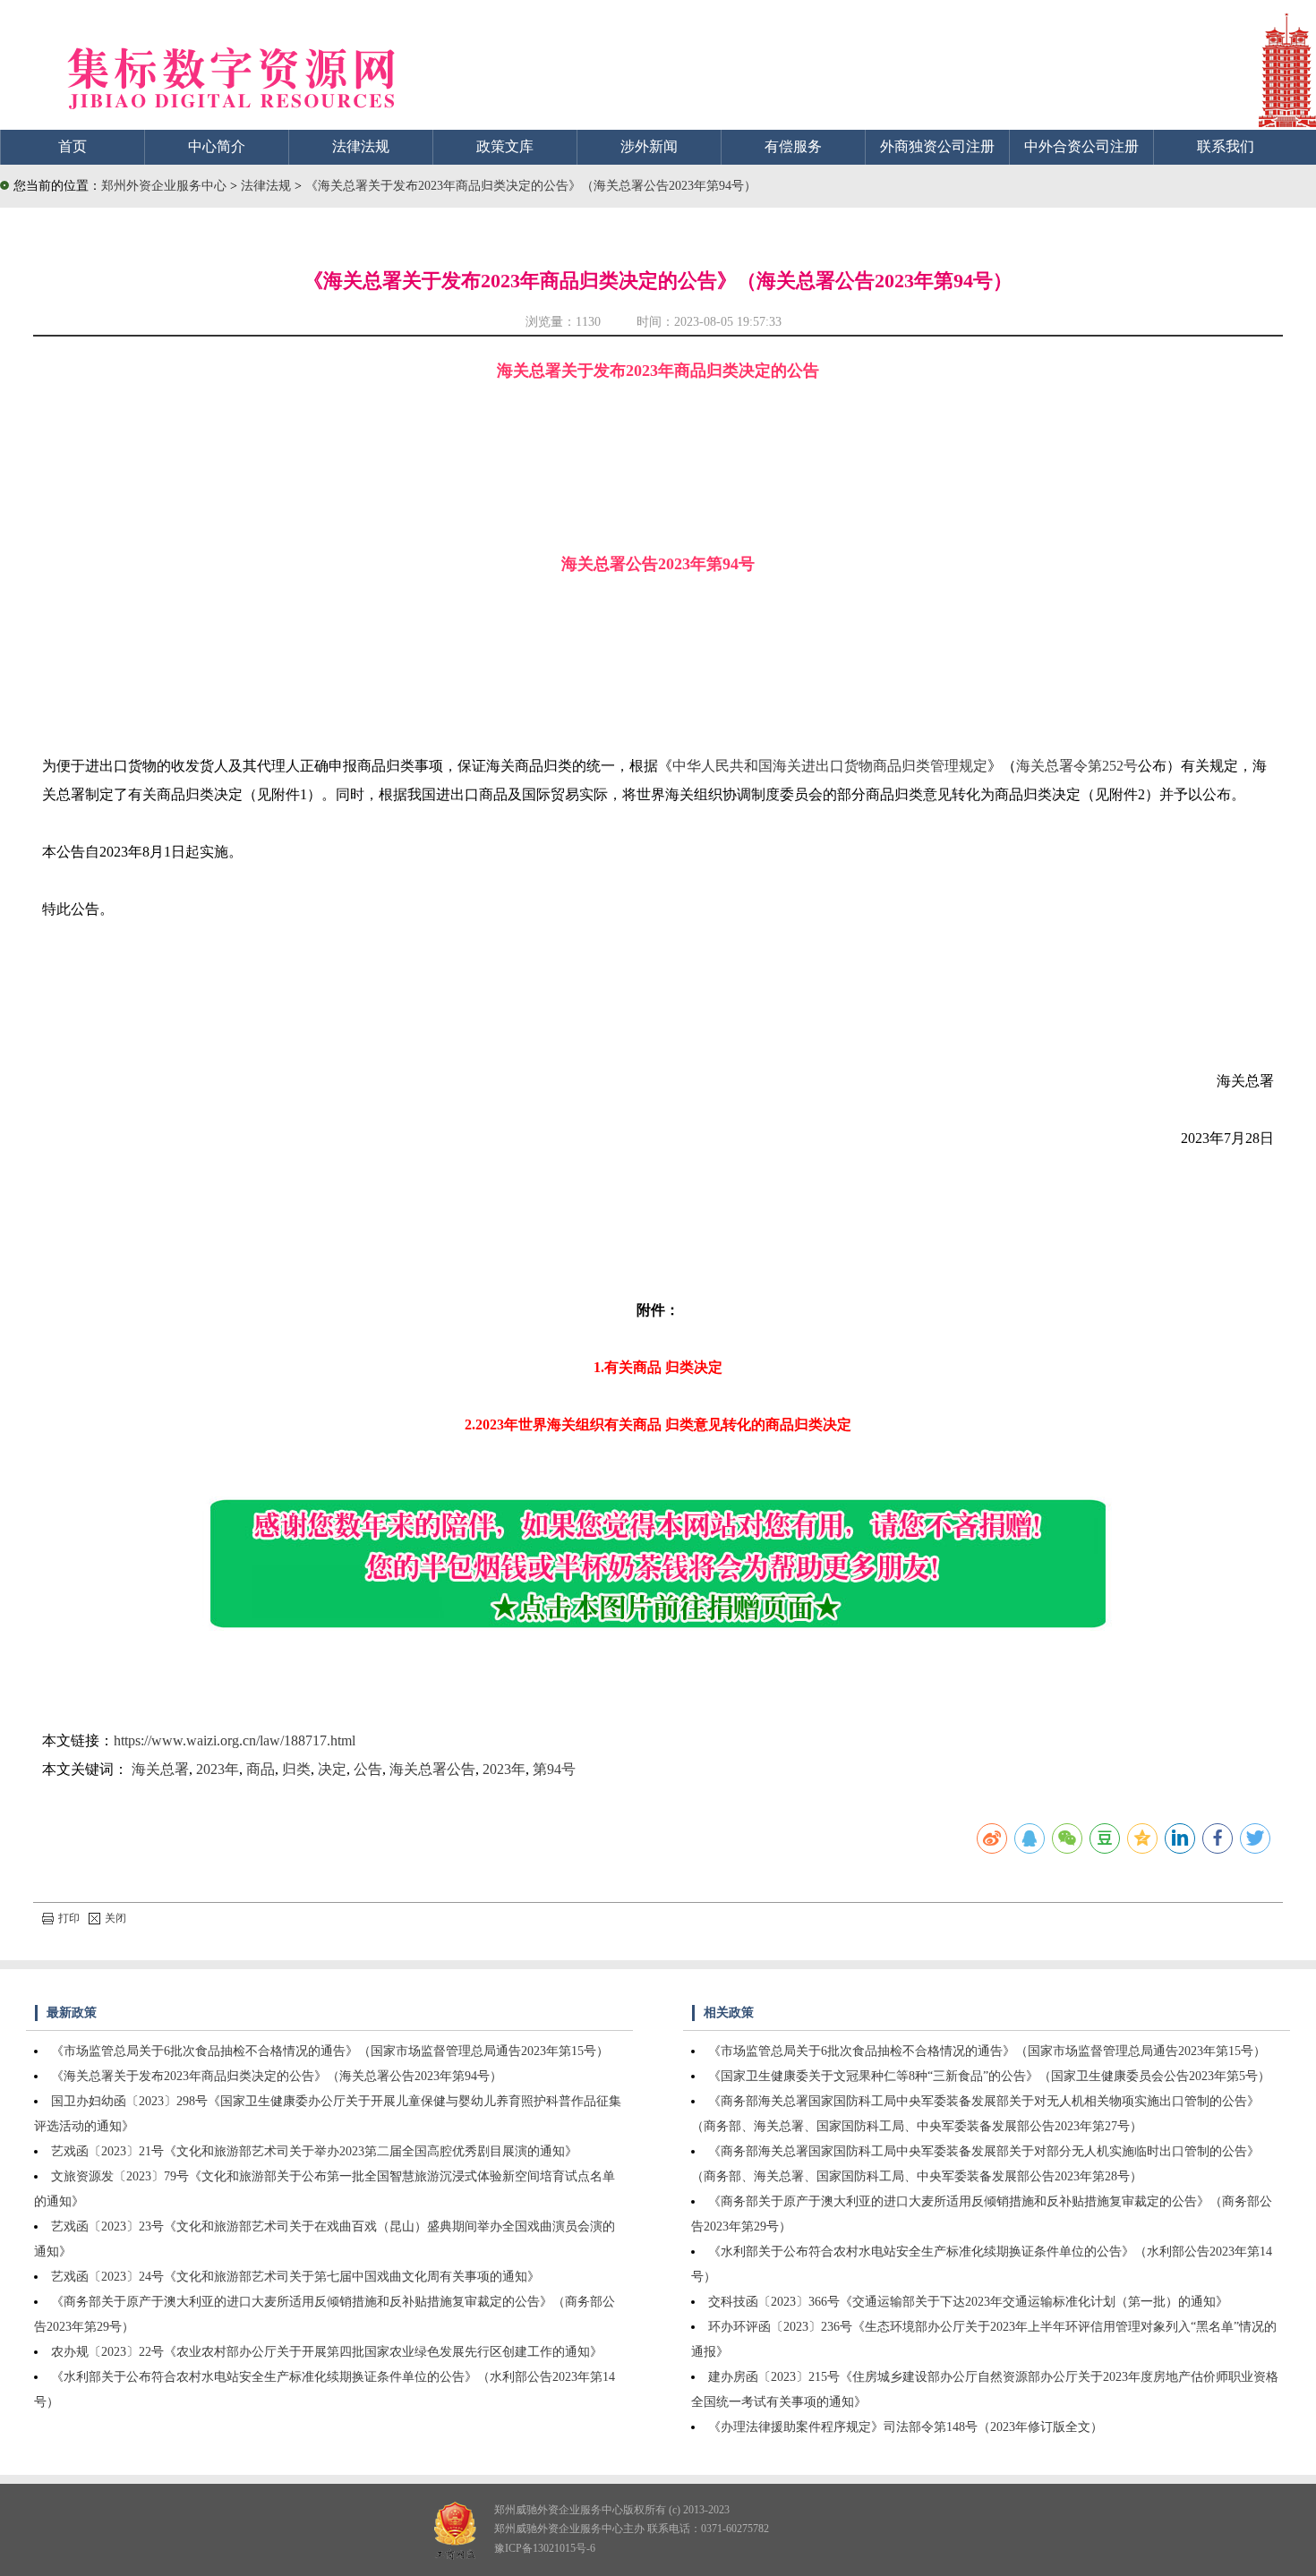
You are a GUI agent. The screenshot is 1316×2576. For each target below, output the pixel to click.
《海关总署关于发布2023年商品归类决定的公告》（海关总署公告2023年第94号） (531, 186)
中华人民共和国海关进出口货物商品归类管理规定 (830, 766)
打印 (69, 1918)
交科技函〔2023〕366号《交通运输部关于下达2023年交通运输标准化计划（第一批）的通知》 (968, 2302)
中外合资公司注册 (1081, 146)
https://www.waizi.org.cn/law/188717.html (235, 1740)
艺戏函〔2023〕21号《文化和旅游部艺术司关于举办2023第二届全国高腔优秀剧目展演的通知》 (314, 2151)
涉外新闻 (649, 146)
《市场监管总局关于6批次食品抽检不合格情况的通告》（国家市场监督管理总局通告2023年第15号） (330, 2051)
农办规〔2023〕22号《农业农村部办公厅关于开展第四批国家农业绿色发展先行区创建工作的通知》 (327, 2352)
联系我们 (1226, 146)
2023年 (218, 1769)
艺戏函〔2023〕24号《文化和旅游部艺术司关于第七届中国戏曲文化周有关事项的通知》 (295, 2277)
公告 (368, 1769)
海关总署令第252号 (1077, 766)
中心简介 (217, 146)
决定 (332, 1769)
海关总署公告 (432, 1769)
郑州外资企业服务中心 (164, 186)
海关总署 (160, 1769)
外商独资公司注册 (937, 146)
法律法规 (361, 146)
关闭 (115, 1918)
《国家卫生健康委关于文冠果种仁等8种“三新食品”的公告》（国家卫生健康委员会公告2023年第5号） (989, 2076)
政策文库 (505, 146)
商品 (261, 1769)
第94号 (554, 1769)
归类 (296, 1769)
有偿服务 (793, 146)
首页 (73, 146)
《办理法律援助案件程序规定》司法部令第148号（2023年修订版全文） (906, 2427)
